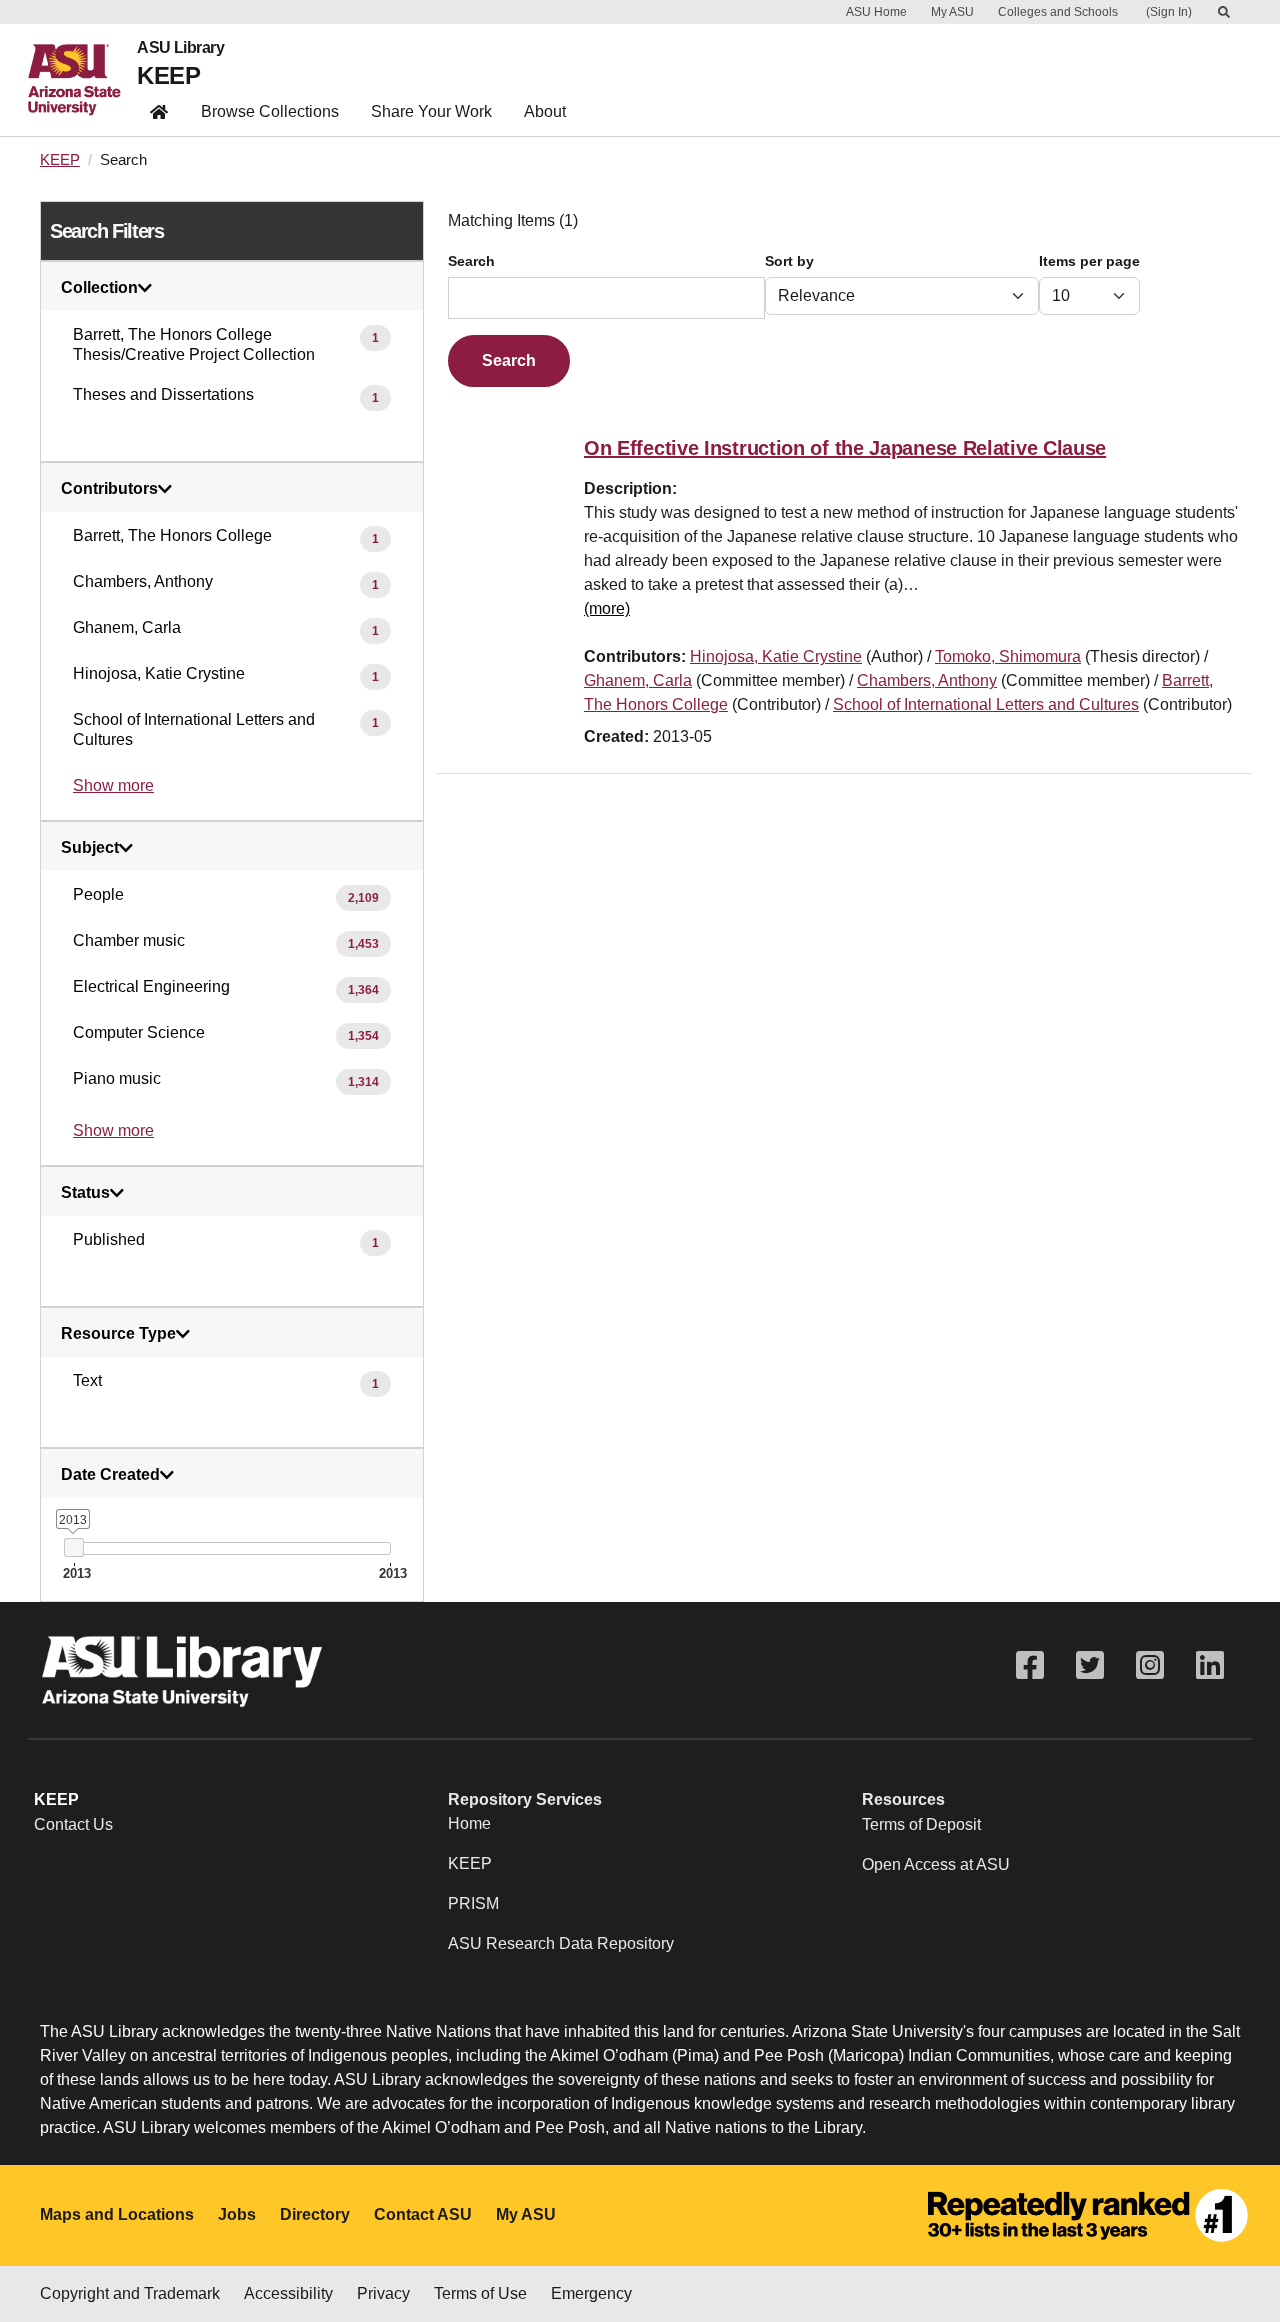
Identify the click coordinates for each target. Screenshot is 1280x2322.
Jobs (237, 2214)
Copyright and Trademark (130, 2293)
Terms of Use (480, 2293)
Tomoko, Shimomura (1008, 656)
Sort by (789, 261)
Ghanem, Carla (638, 680)
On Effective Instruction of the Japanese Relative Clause (845, 448)
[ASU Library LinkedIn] (1210, 1665)
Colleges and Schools (1058, 12)
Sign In (1169, 12)
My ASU (952, 12)
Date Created (110, 1475)
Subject (90, 848)
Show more (113, 785)
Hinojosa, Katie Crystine (776, 656)
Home (469, 1823)
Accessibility (288, 2293)
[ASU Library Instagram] (1150, 1665)
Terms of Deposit (921, 1824)
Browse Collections (270, 111)
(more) (607, 608)
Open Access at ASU (936, 1864)
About (545, 111)
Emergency (591, 2293)
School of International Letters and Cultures (986, 704)
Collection (99, 288)
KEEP (168, 75)
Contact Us (73, 1824)
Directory (315, 2214)
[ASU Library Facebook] (1030, 1665)
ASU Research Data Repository (561, 1943)
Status (85, 1193)
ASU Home (876, 12)
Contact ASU (423, 2214)
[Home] (82, 80)
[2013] (73, 1547)
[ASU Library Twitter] (1090, 1665)
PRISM (473, 1903)
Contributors (109, 489)
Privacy (383, 2293)
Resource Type (118, 1334)
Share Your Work (431, 111)
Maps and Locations (117, 2214)
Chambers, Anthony (927, 680)
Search (471, 261)
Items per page (1089, 261)
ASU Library (180, 48)
